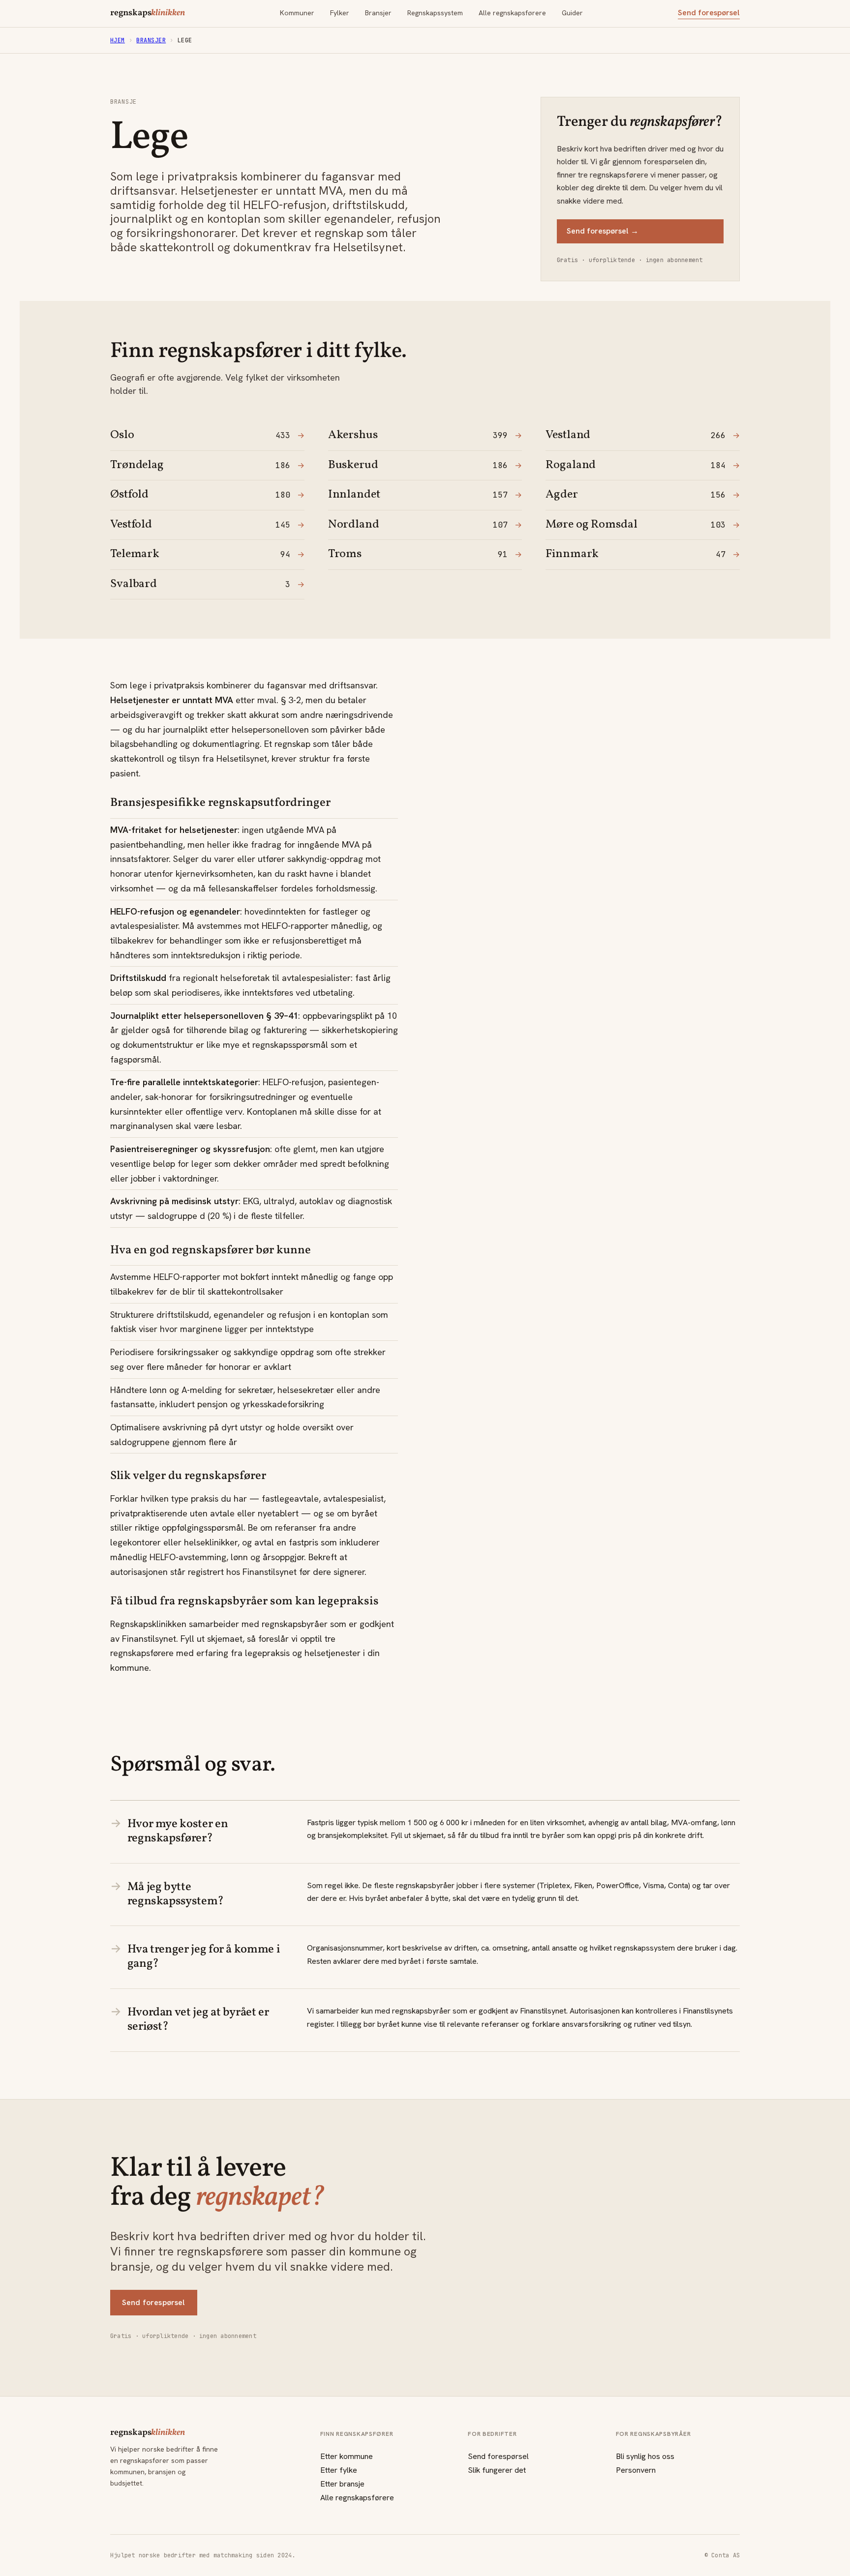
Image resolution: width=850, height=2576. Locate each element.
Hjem (118, 40)
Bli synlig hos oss (645, 2456)
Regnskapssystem (435, 13)
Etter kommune (347, 2456)
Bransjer (378, 13)
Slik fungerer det (497, 2470)
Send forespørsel (709, 13)
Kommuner (297, 13)
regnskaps (148, 13)
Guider (572, 13)
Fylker (340, 13)
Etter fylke (339, 2470)
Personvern (636, 2470)
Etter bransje (342, 2484)
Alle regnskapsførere (512, 13)
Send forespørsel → (603, 231)
